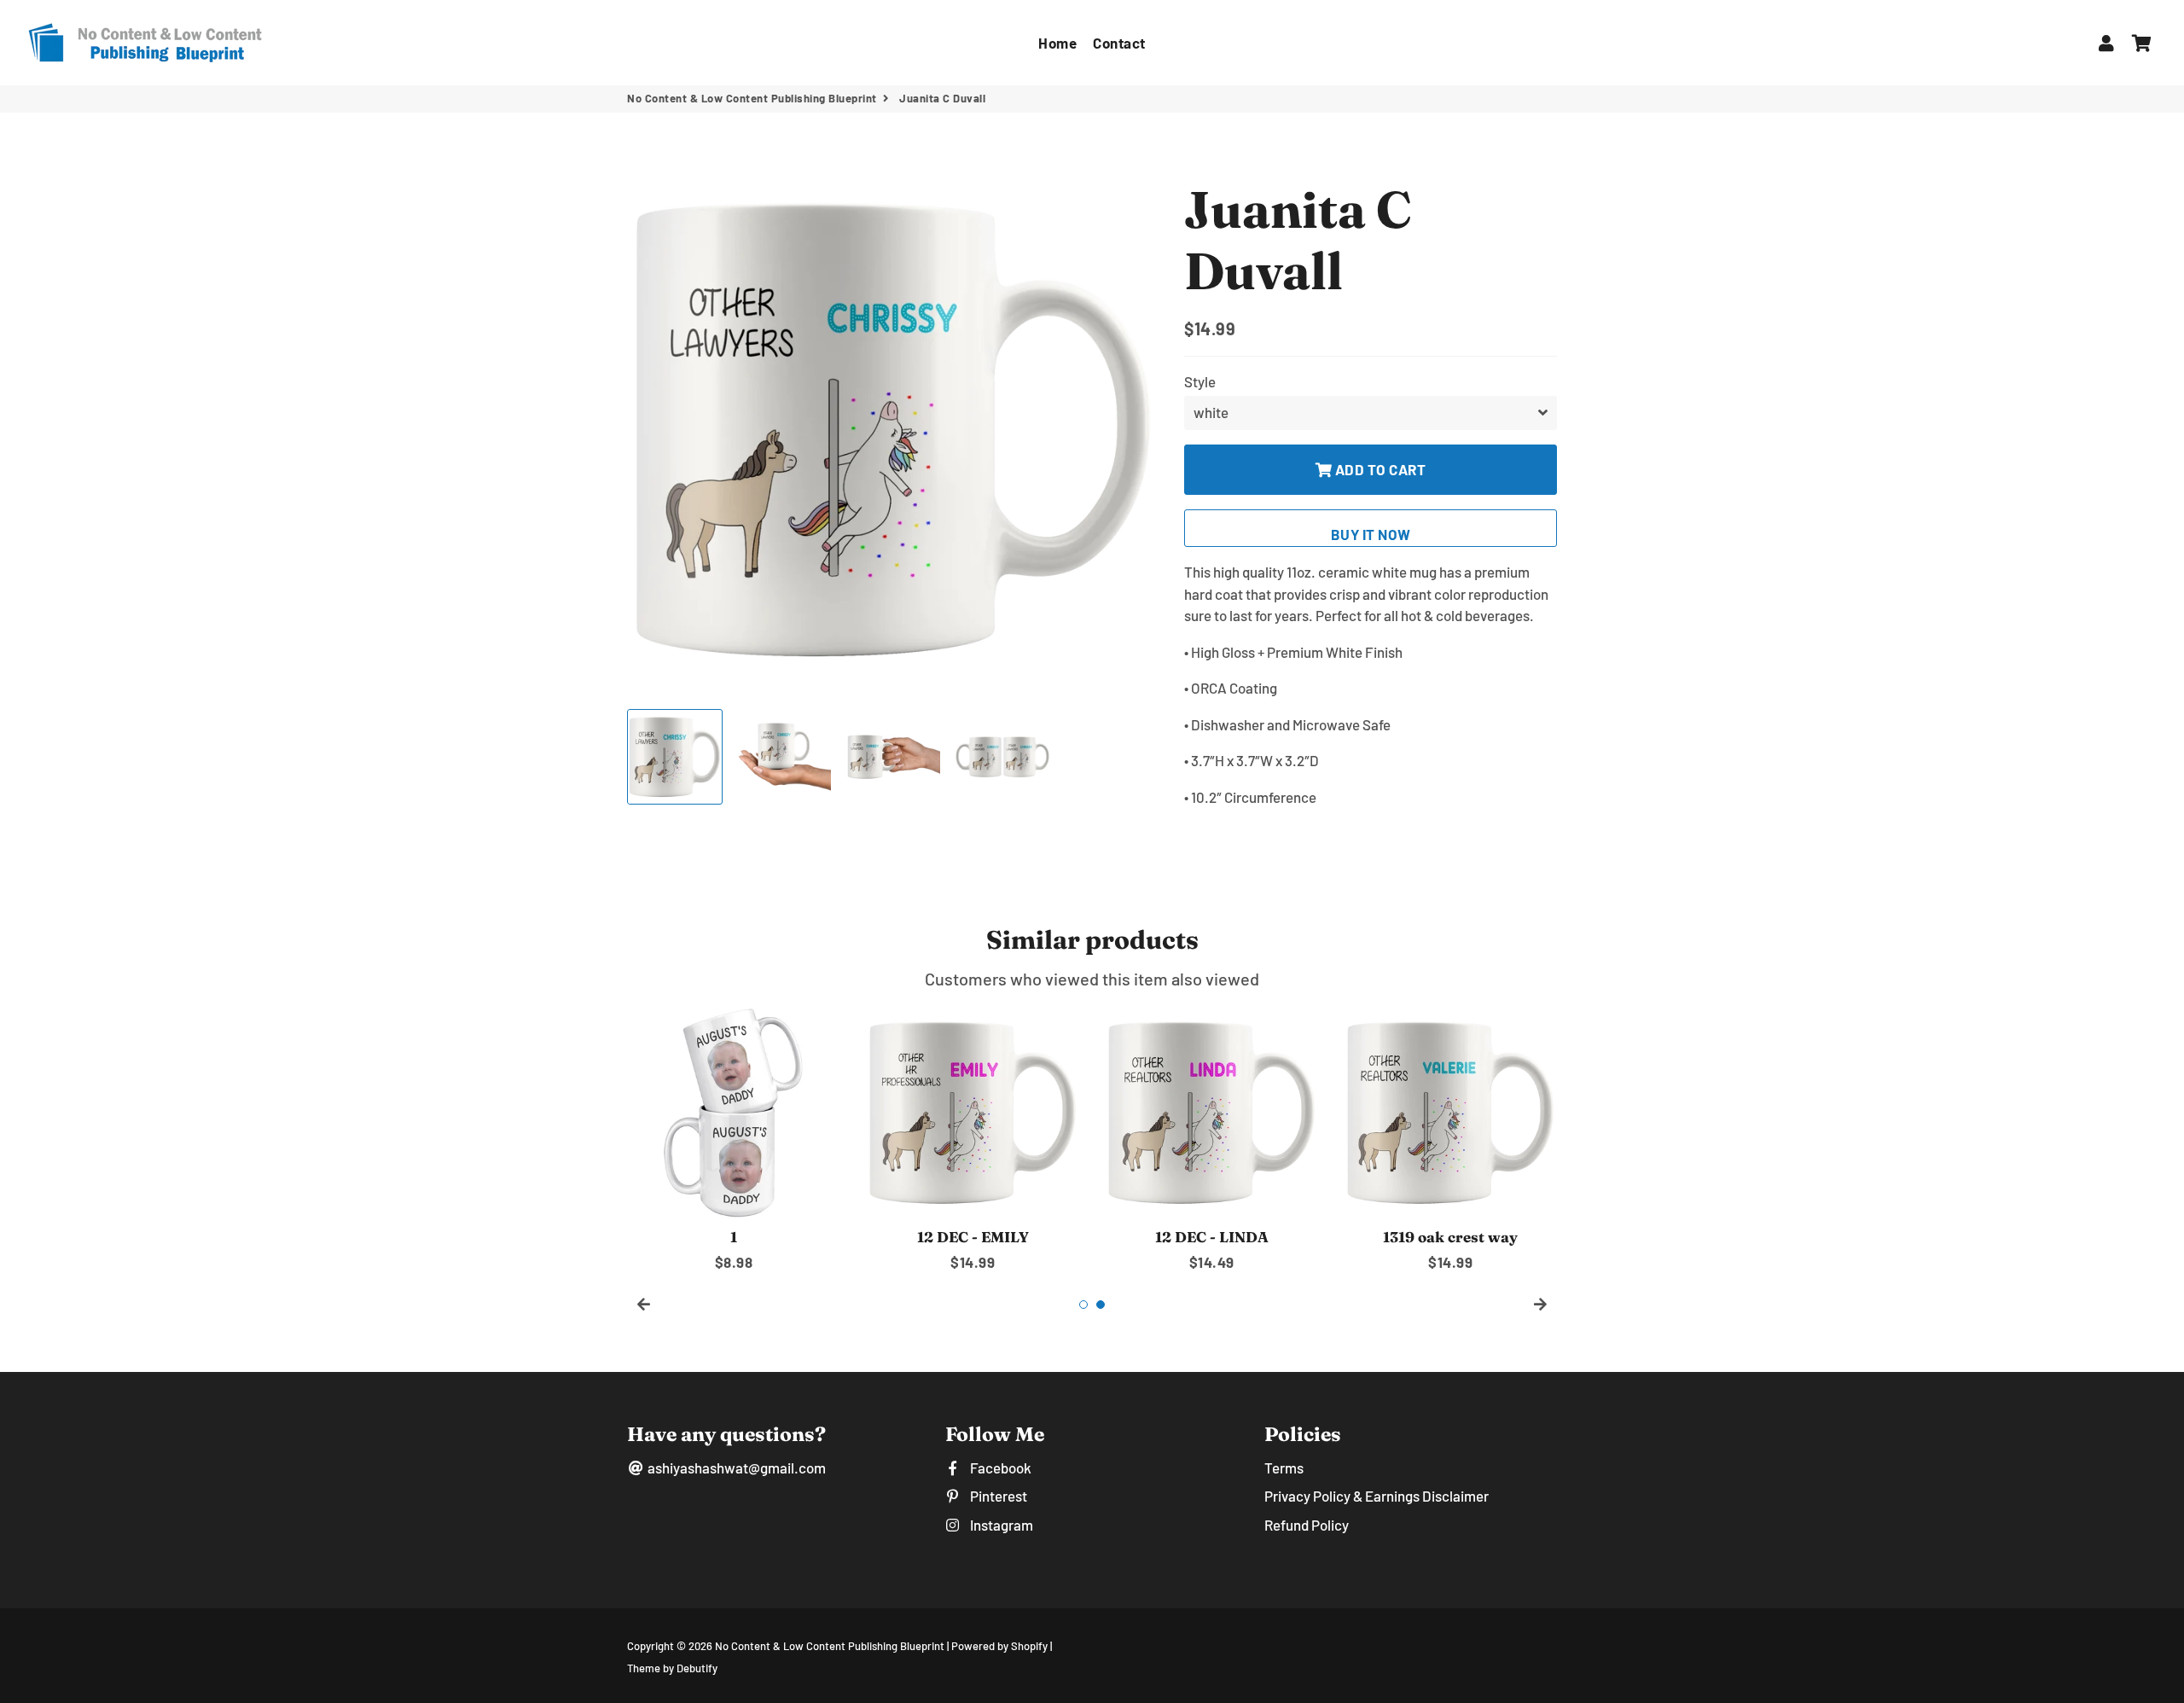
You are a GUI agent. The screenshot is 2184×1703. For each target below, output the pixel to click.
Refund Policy (1307, 1525)
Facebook (999, 1468)
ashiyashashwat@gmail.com (735, 1468)
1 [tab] (1083, 1305)
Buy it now (1371, 534)
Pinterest (997, 1496)
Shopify (1029, 1646)
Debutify (697, 1668)
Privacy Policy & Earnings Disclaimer (1377, 1496)
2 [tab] (1101, 1305)
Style (1200, 381)
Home (1057, 43)
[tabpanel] (734, 1139)
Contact (1119, 43)
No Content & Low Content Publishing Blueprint (752, 98)
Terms (1284, 1468)
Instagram (1000, 1525)
